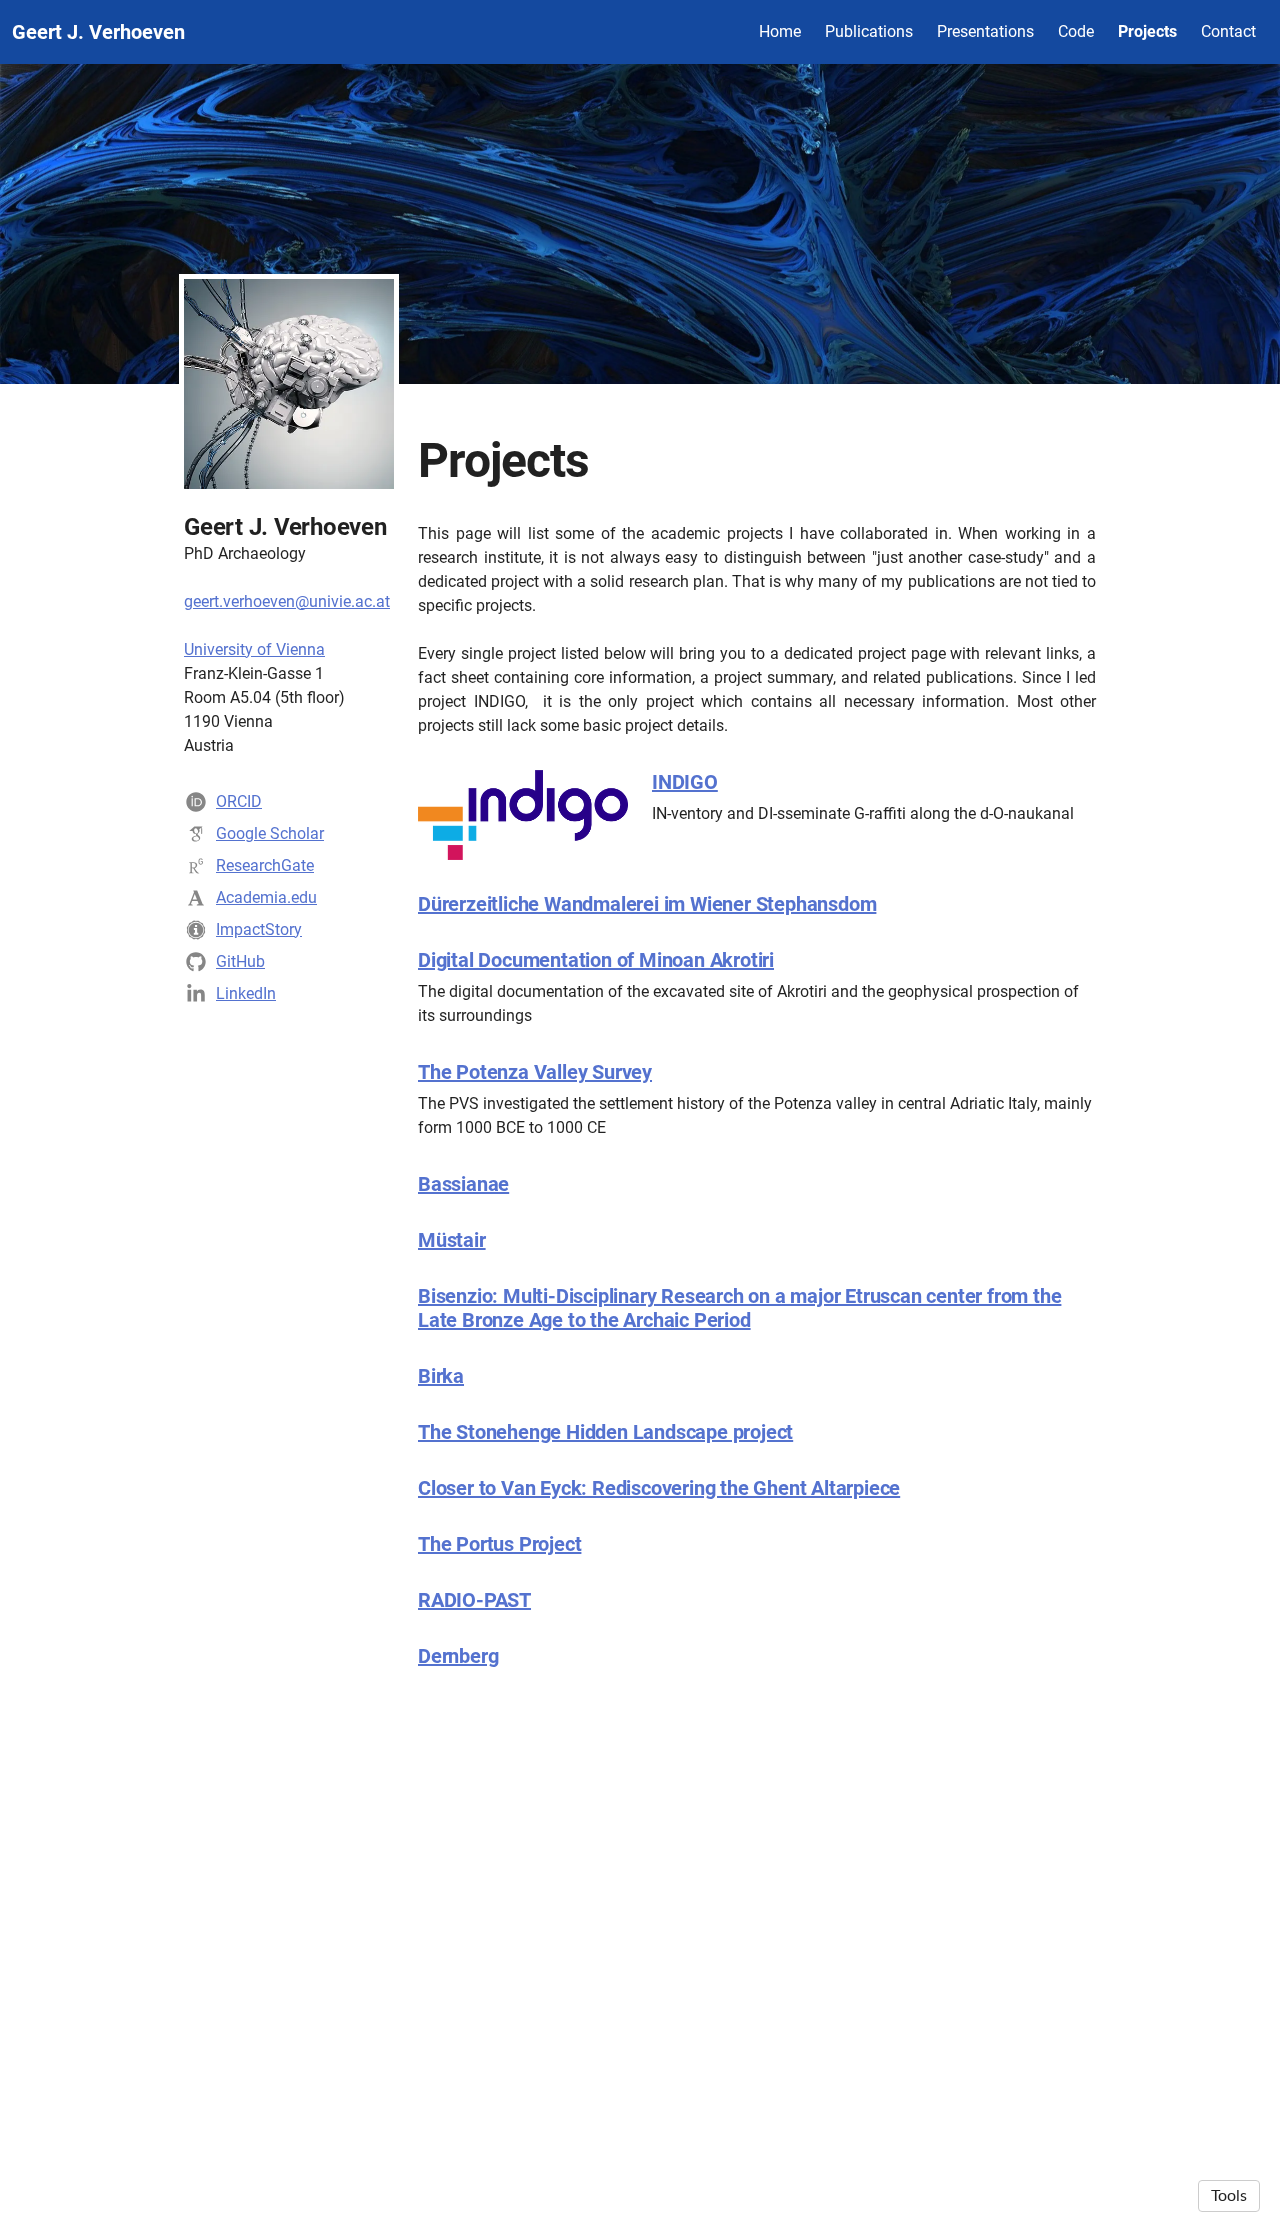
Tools (1229, 2196)
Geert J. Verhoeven (98, 32)
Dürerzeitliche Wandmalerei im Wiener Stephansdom (647, 904)
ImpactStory (259, 929)
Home (780, 31)
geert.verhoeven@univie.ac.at (287, 601)
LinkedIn (246, 993)
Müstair (452, 1240)
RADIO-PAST (474, 1600)
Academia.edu (266, 897)
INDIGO (685, 782)
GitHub (240, 961)
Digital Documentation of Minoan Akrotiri (596, 960)
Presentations (985, 31)
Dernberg (458, 1656)
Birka (441, 1376)
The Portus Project (499, 1544)
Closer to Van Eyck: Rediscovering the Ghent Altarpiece (659, 1488)
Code (1076, 31)
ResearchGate (265, 865)
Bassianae (463, 1184)
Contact (1228, 31)
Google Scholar (270, 833)
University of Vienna (254, 649)
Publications (869, 31)
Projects (1147, 31)
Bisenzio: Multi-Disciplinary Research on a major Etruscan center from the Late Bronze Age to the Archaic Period (739, 1308)
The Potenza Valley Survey (535, 1072)
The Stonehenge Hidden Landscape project (605, 1432)
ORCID (239, 801)
